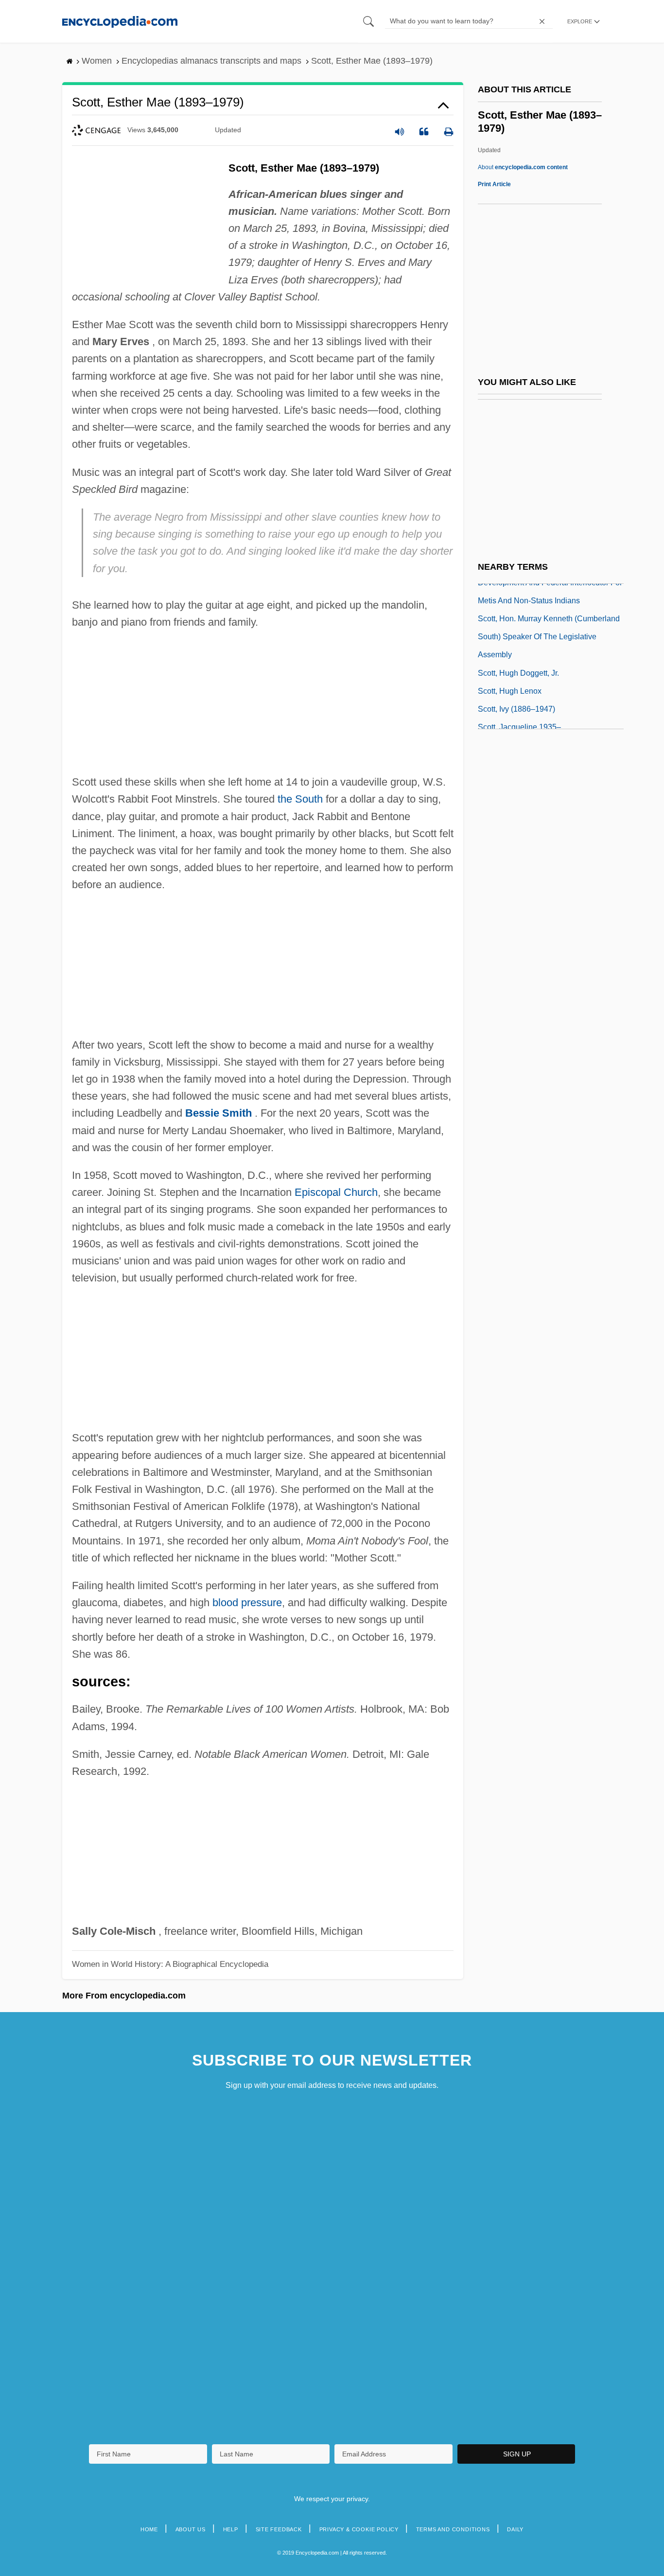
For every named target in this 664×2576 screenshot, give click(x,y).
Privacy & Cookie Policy (359, 2529)
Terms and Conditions (453, 2529)
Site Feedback (279, 2529)
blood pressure (247, 1603)
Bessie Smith (218, 1113)
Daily (515, 2529)
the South (300, 799)
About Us (191, 2529)
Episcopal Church (336, 1192)
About (523, 167)
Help (231, 2529)
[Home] (120, 21)
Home (149, 2529)
